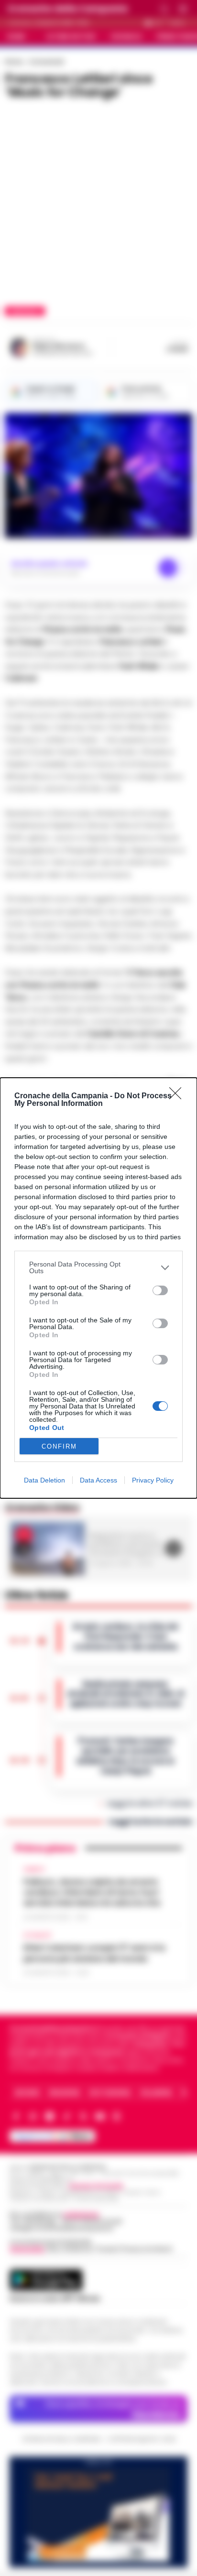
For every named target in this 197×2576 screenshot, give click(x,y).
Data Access (98, 1480)
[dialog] (98, 1288)
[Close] (178, 1096)
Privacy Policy (153, 1480)
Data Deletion (44, 1480)
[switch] (160, 1290)
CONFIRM (59, 1446)
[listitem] (98, 1267)
